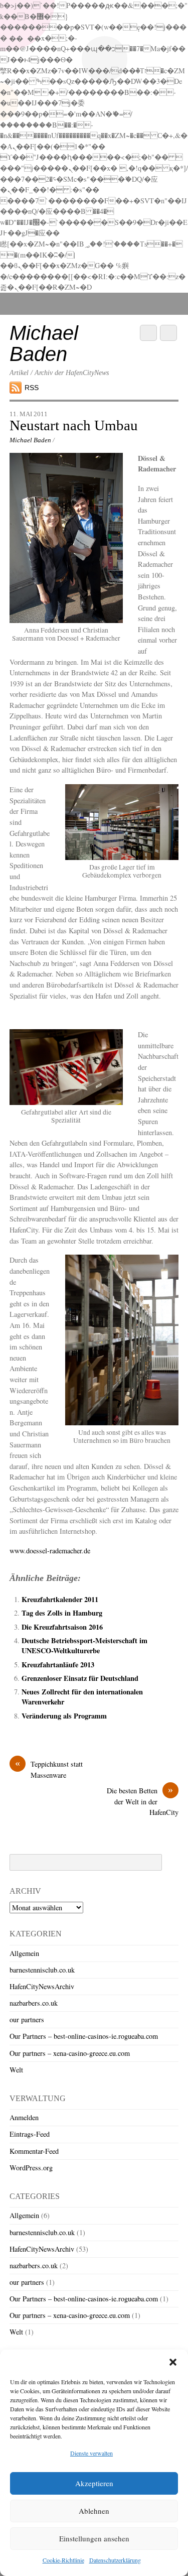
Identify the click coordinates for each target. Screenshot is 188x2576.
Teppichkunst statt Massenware (49, 1769)
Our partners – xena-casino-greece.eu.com (70, 2053)
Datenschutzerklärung (115, 2560)
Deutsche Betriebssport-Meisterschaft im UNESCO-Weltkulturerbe (84, 1645)
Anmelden (24, 2117)
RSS (32, 388)
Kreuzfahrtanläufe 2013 (58, 1665)
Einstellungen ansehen (94, 2538)
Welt (16, 2070)
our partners (27, 2019)
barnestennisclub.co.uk (42, 1970)
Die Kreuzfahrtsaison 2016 (62, 1627)
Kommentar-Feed (34, 2151)
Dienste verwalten (91, 2453)
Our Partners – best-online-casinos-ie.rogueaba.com (84, 2036)
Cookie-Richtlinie (63, 2560)
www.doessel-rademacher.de (50, 1551)
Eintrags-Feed (30, 2134)
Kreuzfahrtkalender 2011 (60, 1599)
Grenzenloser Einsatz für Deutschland (80, 1678)
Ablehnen (94, 2511)
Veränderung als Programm (64, 1716)
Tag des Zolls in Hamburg (62, 1613)
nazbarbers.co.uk (34, 2003)
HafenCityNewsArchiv (42, 1986)
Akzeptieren (94, 2483)
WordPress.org (31, 2168)
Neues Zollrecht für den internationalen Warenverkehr (82, 1697)
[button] (173, 2362)
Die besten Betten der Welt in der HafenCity (143, 1801)
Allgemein (24, 1953)
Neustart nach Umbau (74, 425)
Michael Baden (30, 440)
